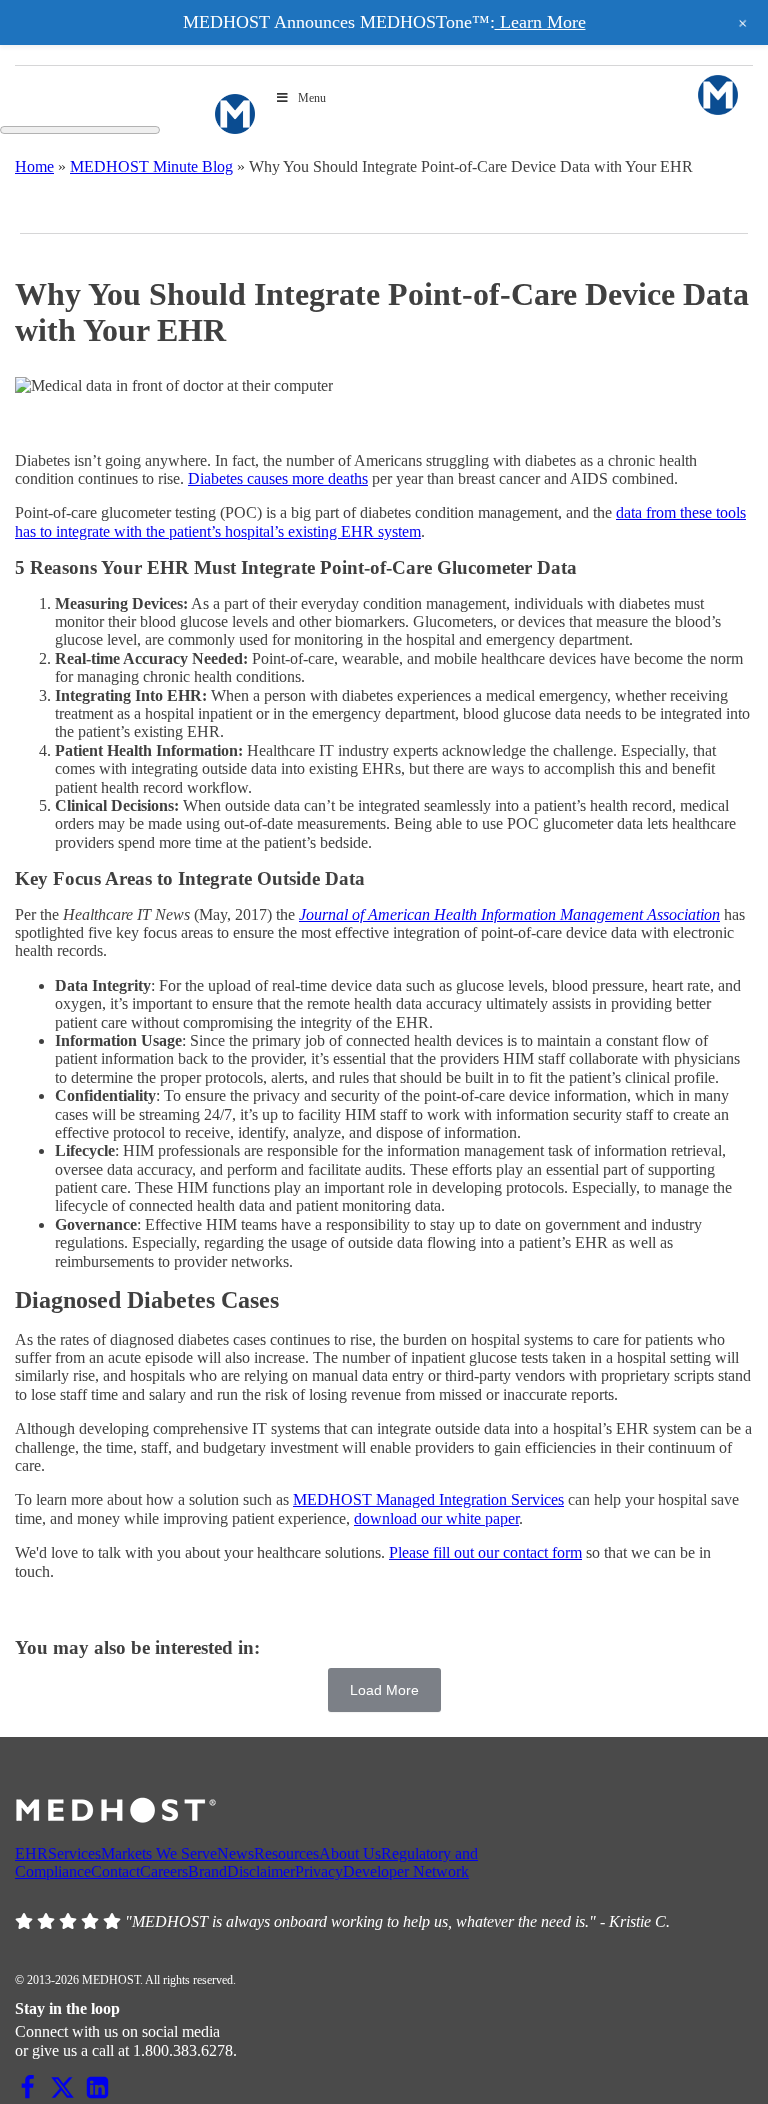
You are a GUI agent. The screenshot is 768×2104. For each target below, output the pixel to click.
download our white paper (436, 1518)
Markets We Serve (159, 1853)
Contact (115, 1871)
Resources (286, 1853)
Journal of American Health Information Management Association (509, 914)
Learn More (540, 22)
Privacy (319, 1871)
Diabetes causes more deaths (278, 478)
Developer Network (406, 1871)
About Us (350, 1853)
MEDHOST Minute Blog (151, 166)
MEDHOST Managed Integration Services (428, 1499)
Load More (384, 1690)
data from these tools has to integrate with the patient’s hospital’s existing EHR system (380, 521)
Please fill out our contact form (485, 1552)
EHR (31, 1853)
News (235, 1853)
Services (74, 1853)
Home (34, 166)
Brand (207, 1871)
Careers (164, 1871)
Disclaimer (261, 1871)
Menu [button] (312, 98)
